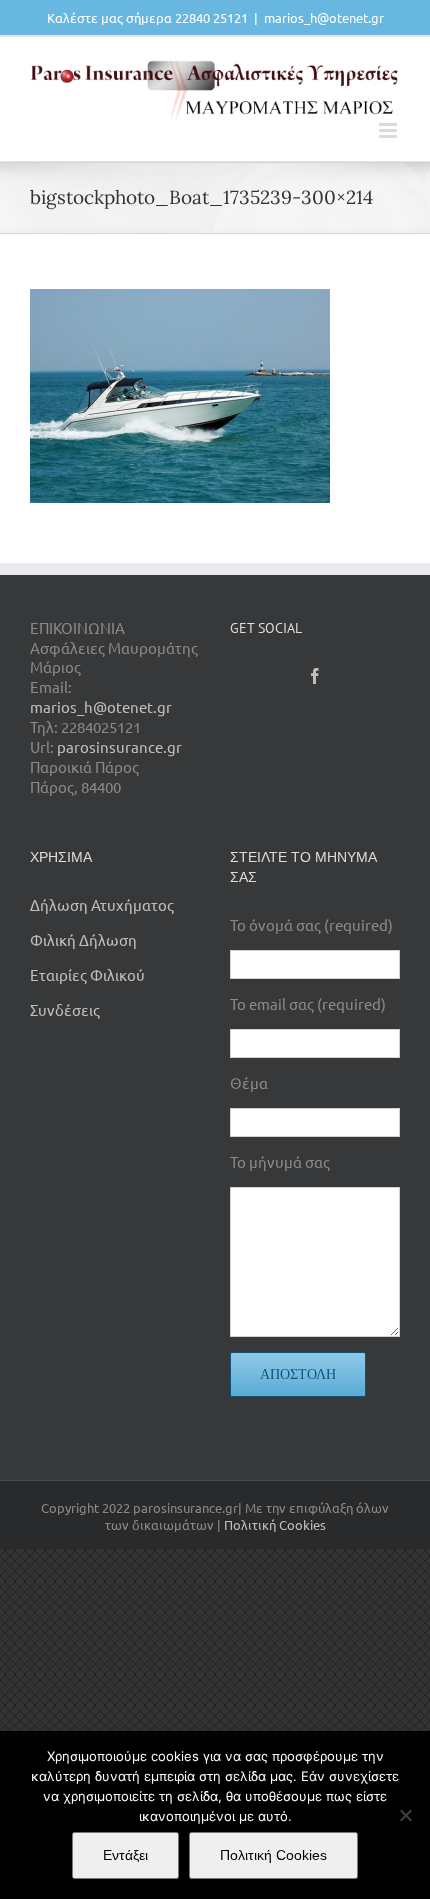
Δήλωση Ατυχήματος (102, 904)
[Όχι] (405, 1815)
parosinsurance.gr (119, 746)
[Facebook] (315, 676)
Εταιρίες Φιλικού (87, 974)
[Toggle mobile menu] (389, 130)
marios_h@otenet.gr (324, 17)
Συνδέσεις (65, 1009)
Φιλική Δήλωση (83, 939)
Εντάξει (125, 1855)
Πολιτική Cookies (275, 1524)
